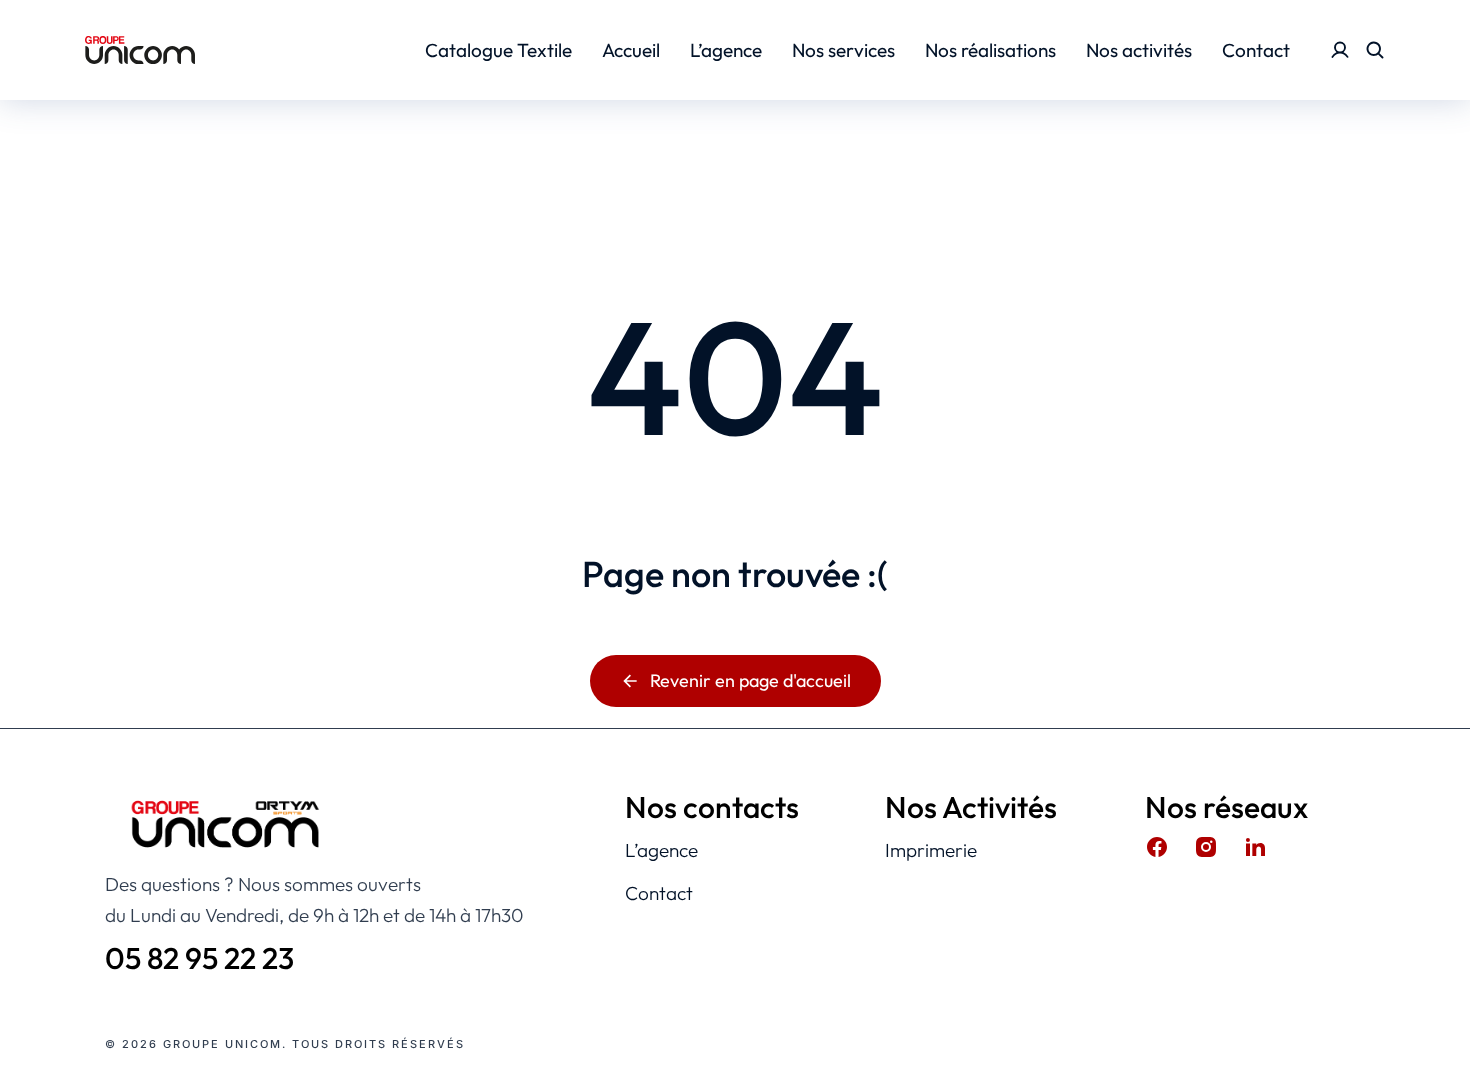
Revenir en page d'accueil (750, 680)
